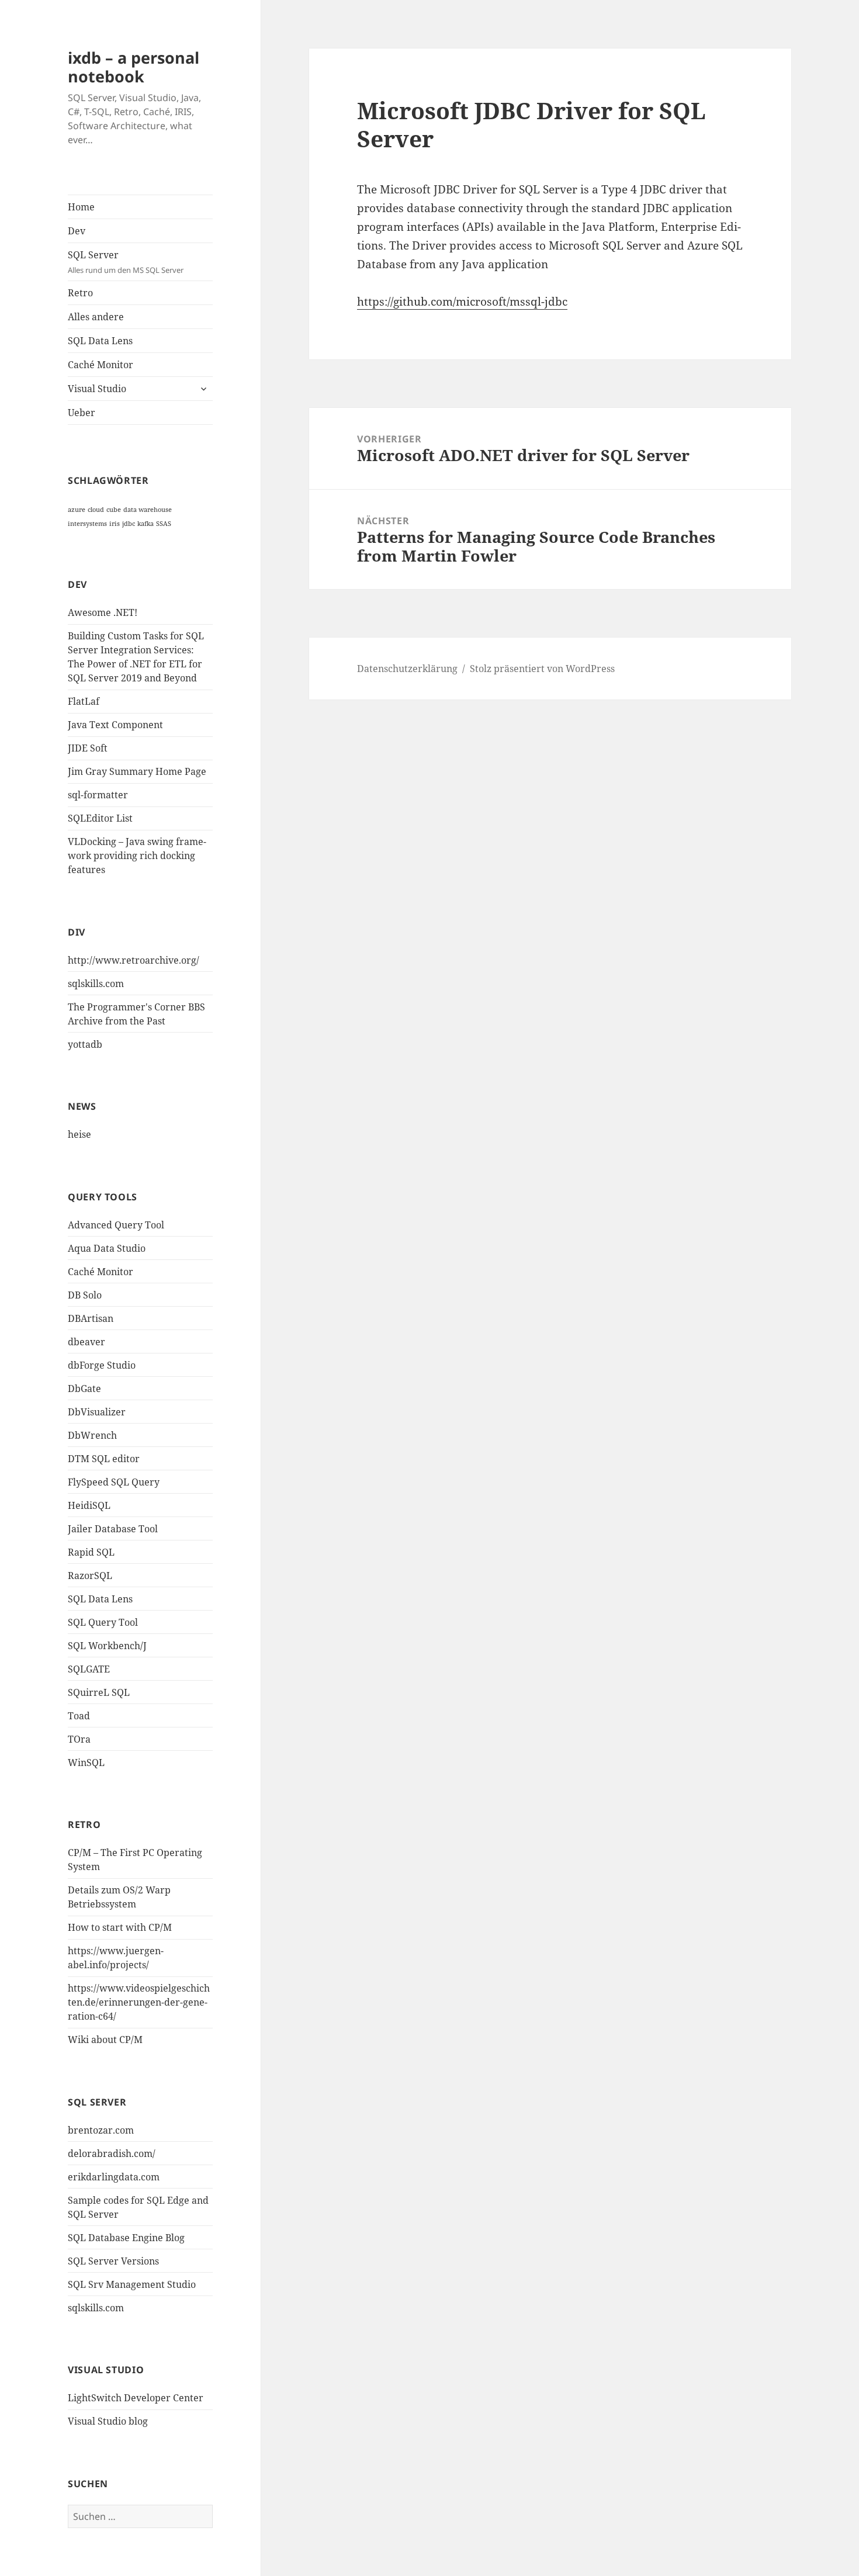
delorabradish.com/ (112, 2153)
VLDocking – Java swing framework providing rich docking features (137, 856)
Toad (79, 1716)
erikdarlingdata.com (114, 2177)
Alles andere (96, 317)
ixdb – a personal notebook (134, 67)
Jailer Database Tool (113, 1529)
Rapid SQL (91, 1552)
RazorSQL (90, 1576)
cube (114, 510)
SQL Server (126, 262)
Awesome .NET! (103, 612)
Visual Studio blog (108, 2421)
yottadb (85, 1044)
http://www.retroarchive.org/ (134, 960)
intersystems (87, 524)
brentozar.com (101, 2130)
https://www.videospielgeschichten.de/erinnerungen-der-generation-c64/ (139, 2002)
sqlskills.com (96, 984)
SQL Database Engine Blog (126, 2238)
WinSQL (86, 1763)
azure (77, 510)
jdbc (129, 524)
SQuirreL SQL (99, 1692)
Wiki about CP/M (105, 2040)
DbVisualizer (97, 1412)
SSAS (164, 524)
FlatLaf (84, 701)
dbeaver (86, 1342)
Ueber (82, 413)
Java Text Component (115, 725)
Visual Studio (97, 389)
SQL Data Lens (100, 341)
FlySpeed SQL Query (114, 1482)
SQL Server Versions (113, 2261)
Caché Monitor (101, 365)
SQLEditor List (100, 818)
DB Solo (85, 1295)
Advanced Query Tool (116, 1225)
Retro (80, 293)
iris (115, 524)
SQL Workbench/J (107, 1646)
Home (81, 207)
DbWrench (92, 1435)
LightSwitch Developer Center (136, 2398)
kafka (146, 524)
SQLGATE (89, 1669)
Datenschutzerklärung (407, 669)
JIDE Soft (88, 748)
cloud (96, 510)
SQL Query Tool (103, 1622)
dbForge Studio (102, 1365)
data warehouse (148, 510)
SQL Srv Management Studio (132, 2284)
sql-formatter (98, 795)
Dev (77, 231)
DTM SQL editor (104, 1459)
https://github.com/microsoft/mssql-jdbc (462, 302)
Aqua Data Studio (107, 1248)
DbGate (84, 1389)
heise (79, 1134)
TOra (79, 1739)
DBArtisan (91, 1318)
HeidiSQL (89, 1505)
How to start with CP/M (120, 1927)
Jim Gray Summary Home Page (137, 771)
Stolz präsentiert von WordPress (542, 669)
